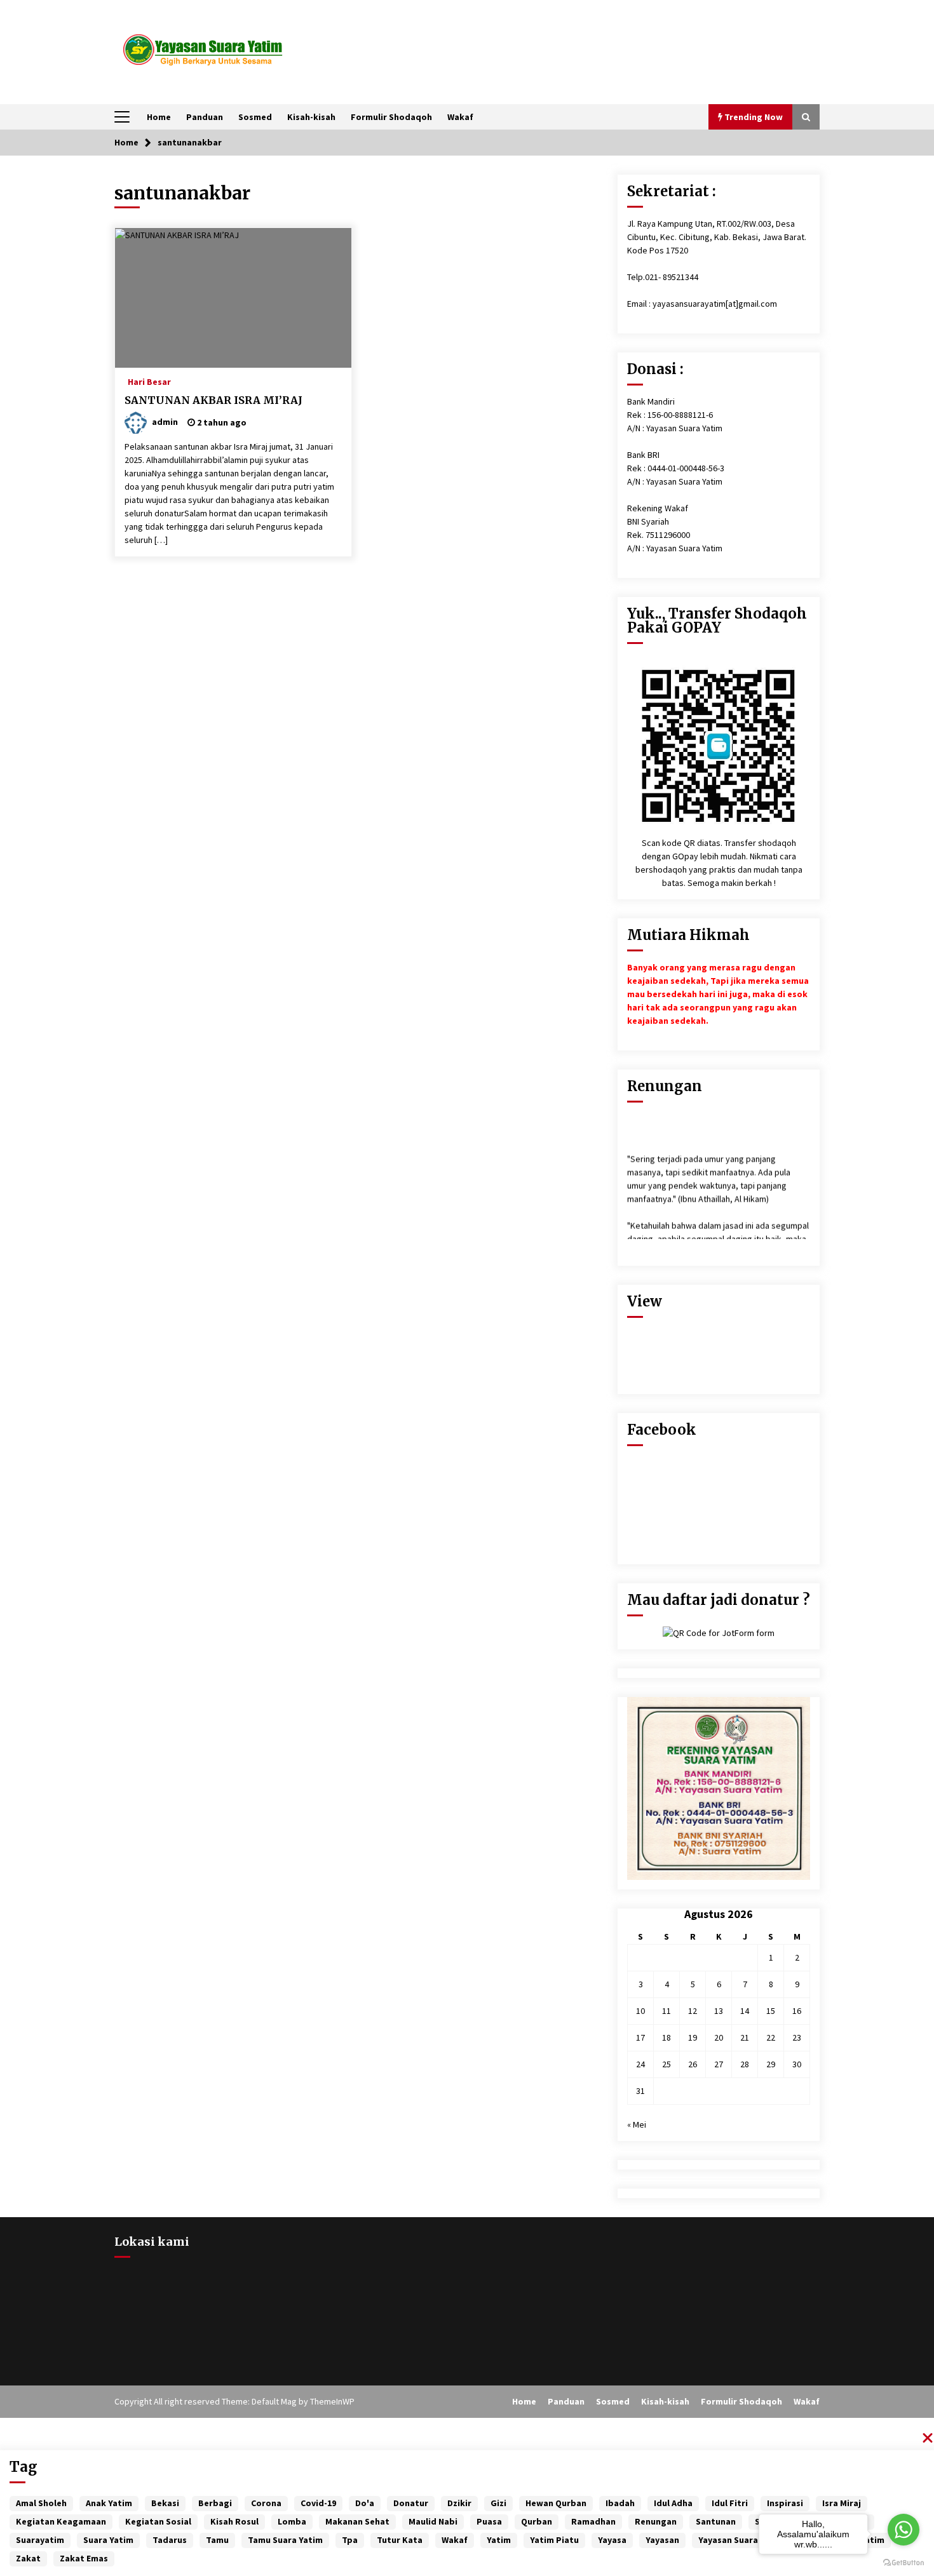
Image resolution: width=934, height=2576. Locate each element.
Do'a (365, 2503)
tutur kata (400, 2540)
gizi (498, 2503)
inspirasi (785, 2503)
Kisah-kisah (311, 117)
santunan (716, 2521)
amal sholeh (41, 2503)
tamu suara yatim (285, 2540)
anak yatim (109, 2503)
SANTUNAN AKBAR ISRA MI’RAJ (213, 400)
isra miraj (842, 2503)
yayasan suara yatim (741, 2540)
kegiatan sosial (158, 2521)
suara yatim (108, 2540)
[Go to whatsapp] (904, 2530)
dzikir (459, 2503)
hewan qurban (556, 2503)
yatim (499, 2540)
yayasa (612, 2540)
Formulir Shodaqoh (391, 117)
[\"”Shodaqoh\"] (719, 744)
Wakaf (460, 117)
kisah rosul (234, 2521)
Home (159, 117)
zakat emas (84, 2558)
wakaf (455, 2540)
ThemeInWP (332, 2401)
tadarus (170, 2540)
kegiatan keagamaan (61, 2521)
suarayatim (40, 2540)
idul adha (673, 2503)
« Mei (637, 2124)
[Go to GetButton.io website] (904, 2563)
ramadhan (593, 2521)
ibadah (620, 2503)
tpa (350, 2540)
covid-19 (318, 2503)
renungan (656, 2521)
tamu (217, 2540)
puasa (489, 2521)
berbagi (215, 2503)
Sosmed (255, 117)
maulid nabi (433, 2521)
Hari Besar (149, 381)
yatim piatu (554, 2540)
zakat (28, 2558)
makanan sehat (357, 2521)
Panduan (205, 117)
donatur (411, 2503)
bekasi (165, 2503)
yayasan (662, 2540)
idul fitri (730, 2503)
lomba (292, 2521)
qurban (537, 2521)
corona (266, 2503)
